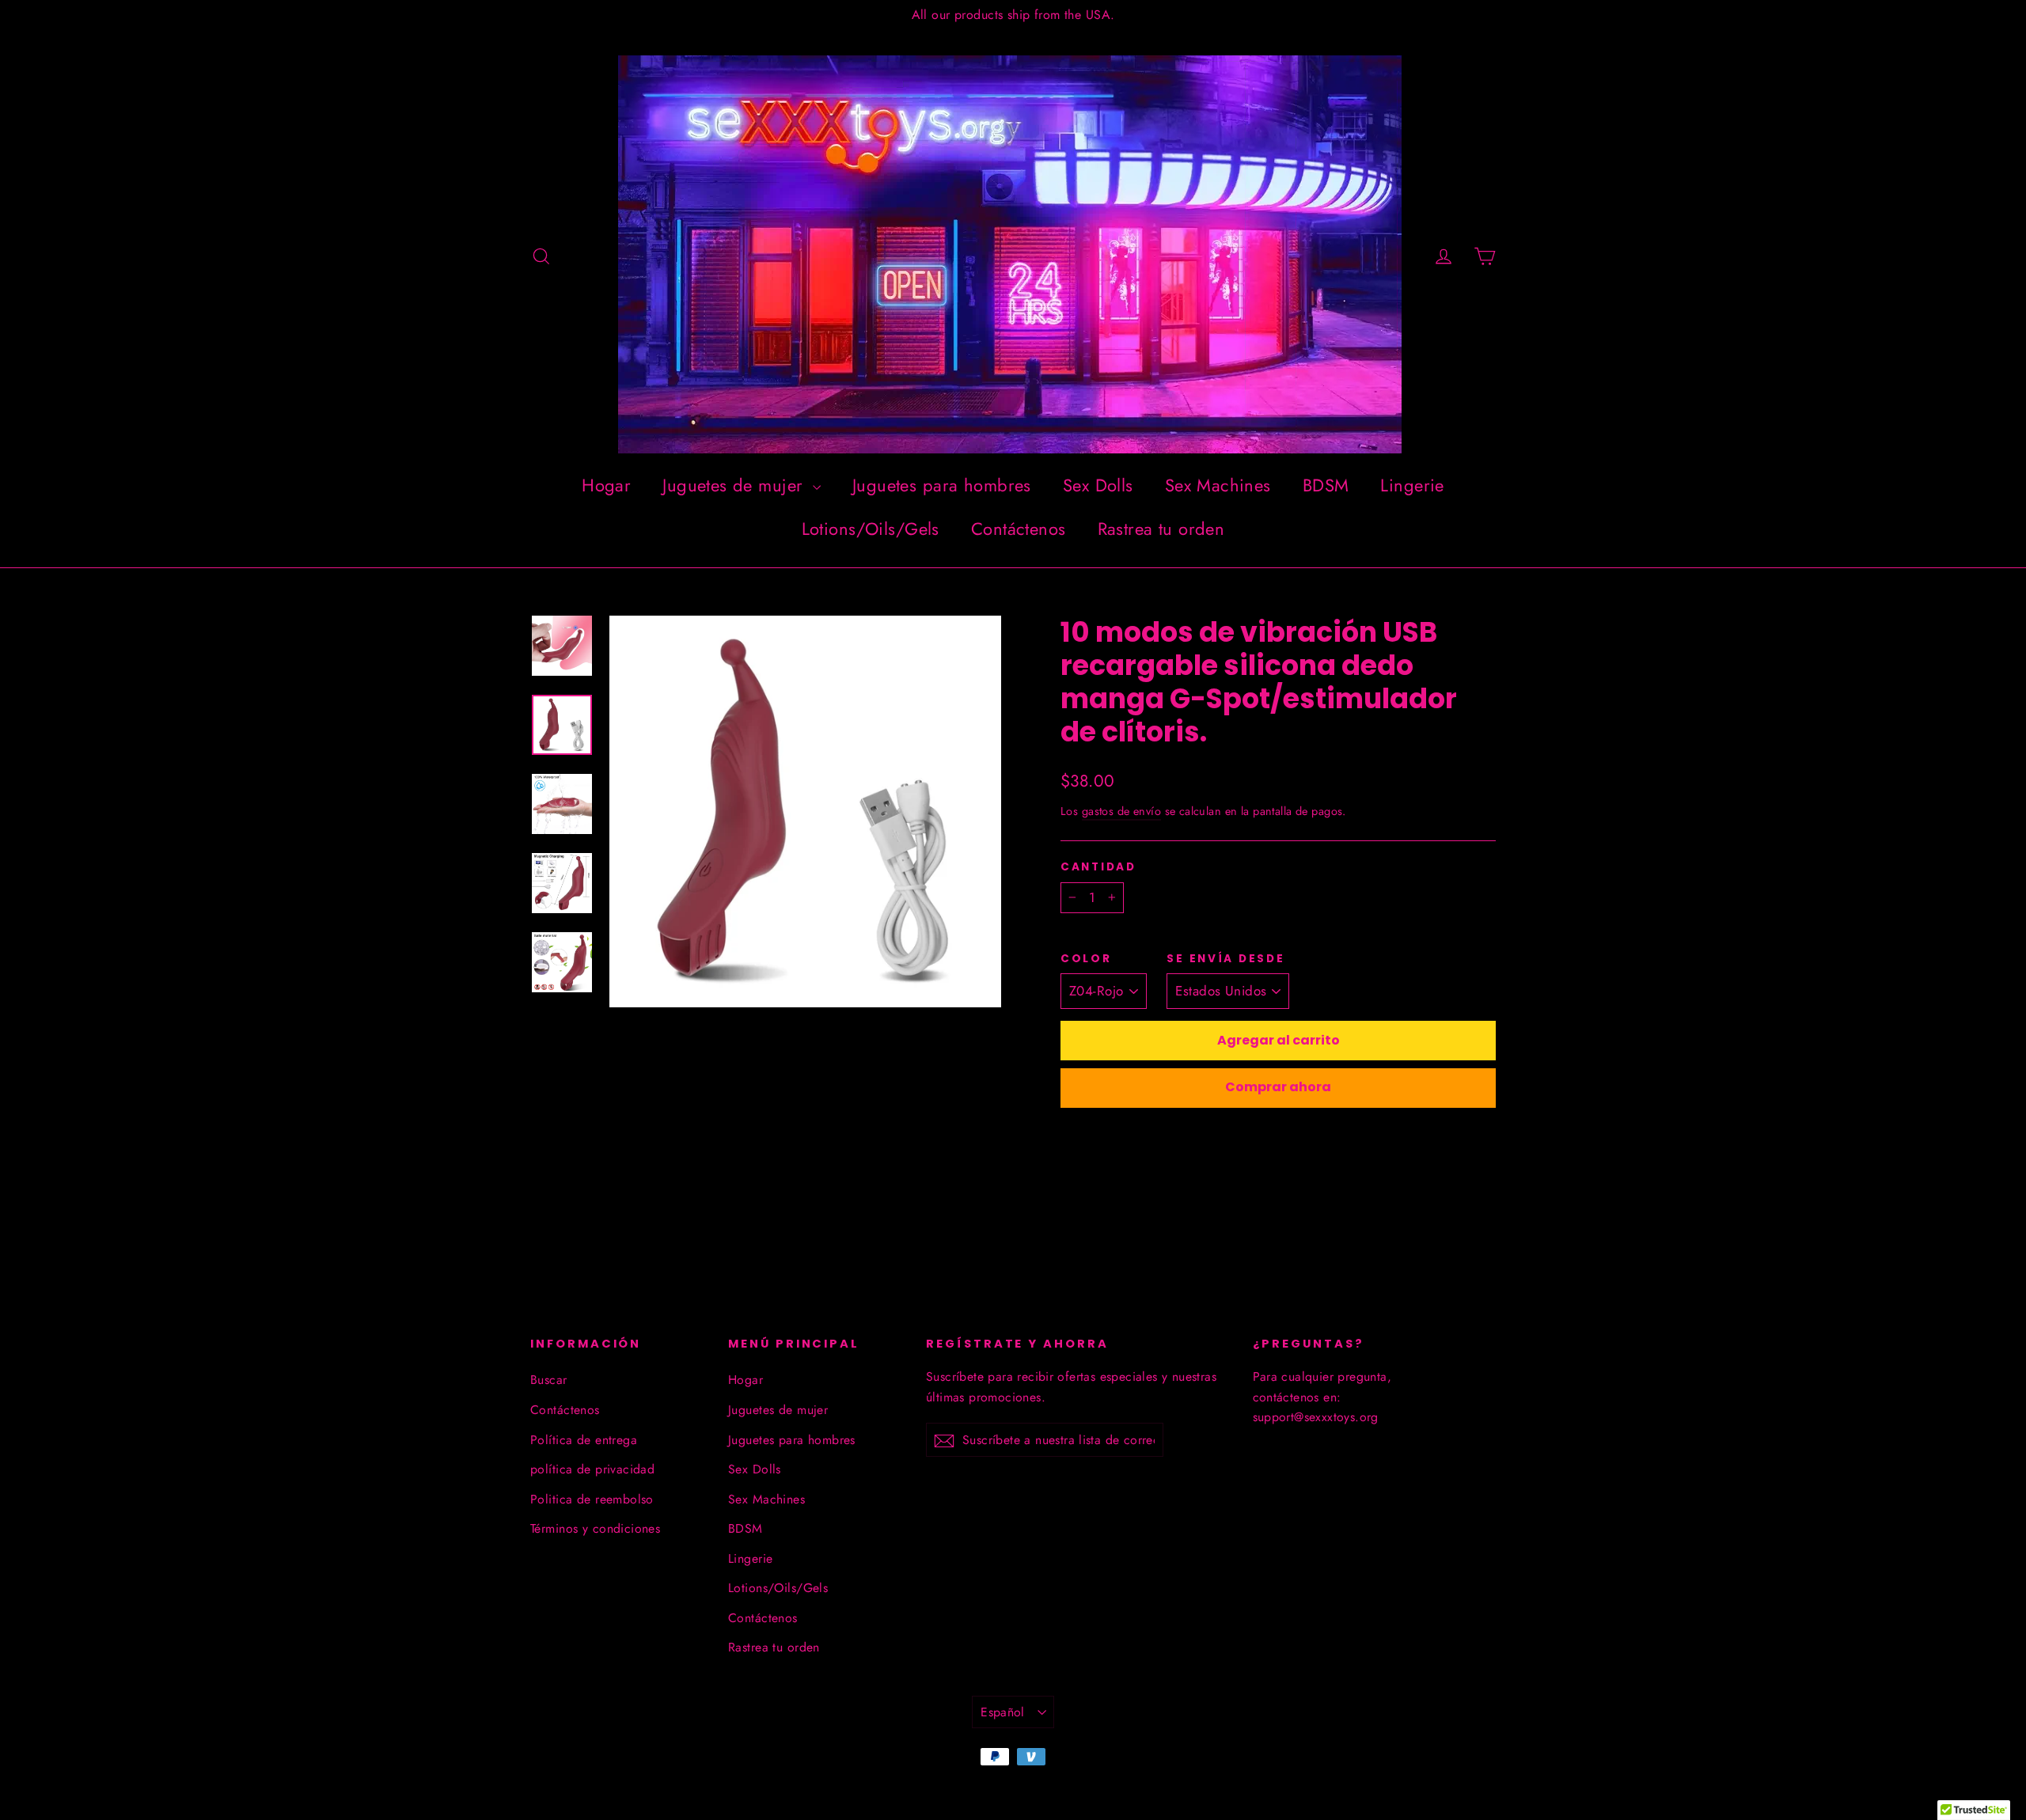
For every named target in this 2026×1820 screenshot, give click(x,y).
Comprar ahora (1278, 1087)
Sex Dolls (1098, 485)
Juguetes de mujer (736, 485)
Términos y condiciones (595, 1528)
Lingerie (1412, 485)
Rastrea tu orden (1161, 529)
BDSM (1326, 485)
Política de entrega (584, 1440)
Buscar (549, 1380)
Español (1003, 1712)
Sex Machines (1218, 485)
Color (1086, 959)
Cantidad (1098, 867)
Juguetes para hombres (942, 485)
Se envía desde (1225, 959)
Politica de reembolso (592, 1499)
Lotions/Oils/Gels (871, 529)
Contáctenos (1019, 529)
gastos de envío (1121, 811)
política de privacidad (592, 1469)
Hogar (606, 485)
